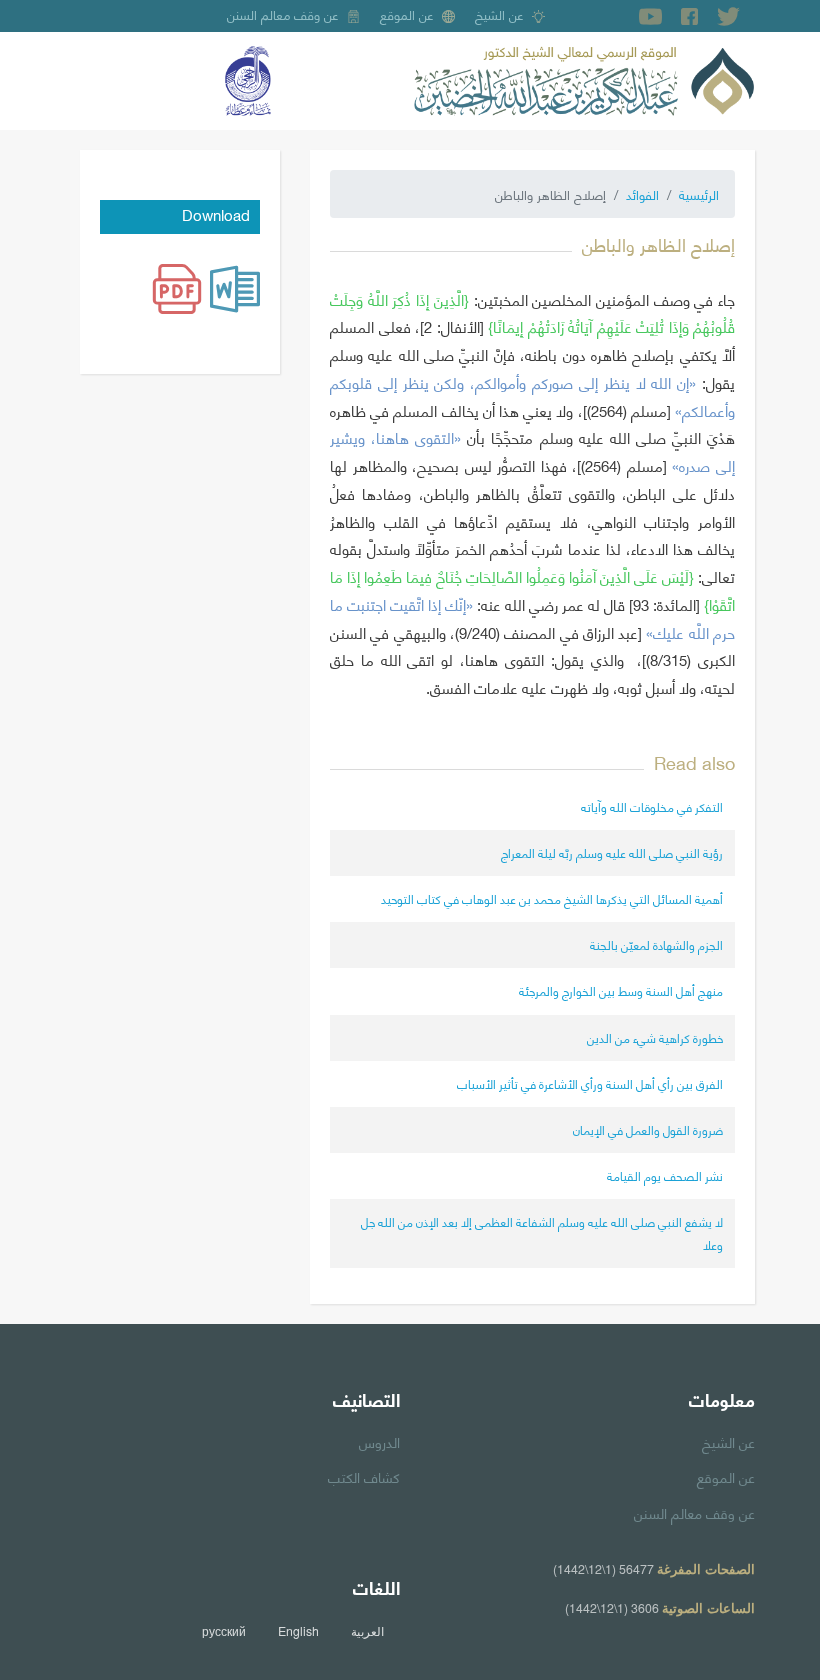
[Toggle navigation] (94, 81)
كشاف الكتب (364, 1476)
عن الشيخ (499, 14)
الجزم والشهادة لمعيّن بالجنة (656, 944)
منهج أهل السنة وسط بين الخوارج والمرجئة (621, 990)
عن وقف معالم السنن (283, 14)
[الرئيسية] (584, 78)
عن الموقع (407, 14)
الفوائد (642, 194)
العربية (367, 1631)
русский (224, 1631)
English (298, 1631)
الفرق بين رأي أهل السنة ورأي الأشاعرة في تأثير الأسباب (590, 1083)
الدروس (379, 1441)
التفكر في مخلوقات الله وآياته (652, 806)
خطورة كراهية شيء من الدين (655, 1037)
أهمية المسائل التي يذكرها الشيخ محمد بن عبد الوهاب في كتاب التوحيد (552, 898)
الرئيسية (699, 194)
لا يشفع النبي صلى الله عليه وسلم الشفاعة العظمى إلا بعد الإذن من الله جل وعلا (542, 1232)
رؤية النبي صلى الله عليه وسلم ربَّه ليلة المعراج (612, 852)
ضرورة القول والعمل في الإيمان (648, 1129)
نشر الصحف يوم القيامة (665, 1175)
